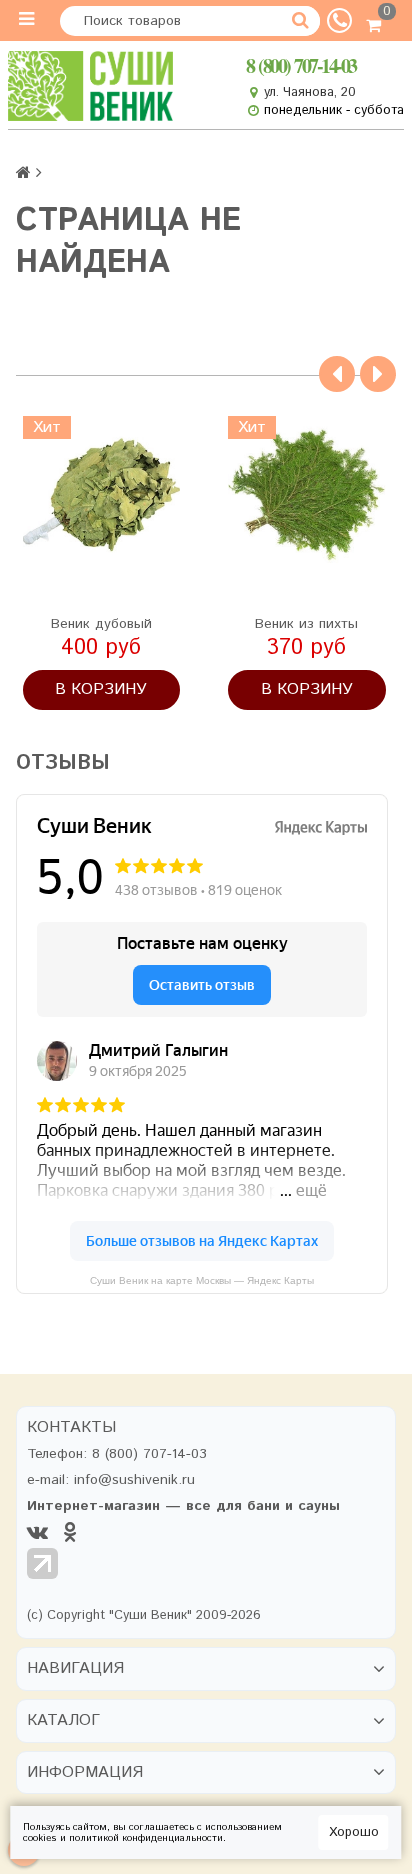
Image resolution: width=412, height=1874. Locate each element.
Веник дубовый (101, 624)
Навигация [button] (75, 1669)
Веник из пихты (306, 624)
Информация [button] (85, 1773)
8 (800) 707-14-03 (301, 65)
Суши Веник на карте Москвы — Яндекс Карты (202, 1280)
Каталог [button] (63, 1721)
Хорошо (354, 1832)
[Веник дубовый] (101, 494)
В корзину (101, 689)
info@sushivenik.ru (134, 1480)
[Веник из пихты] (306, 494)
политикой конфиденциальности (146, 1838)
